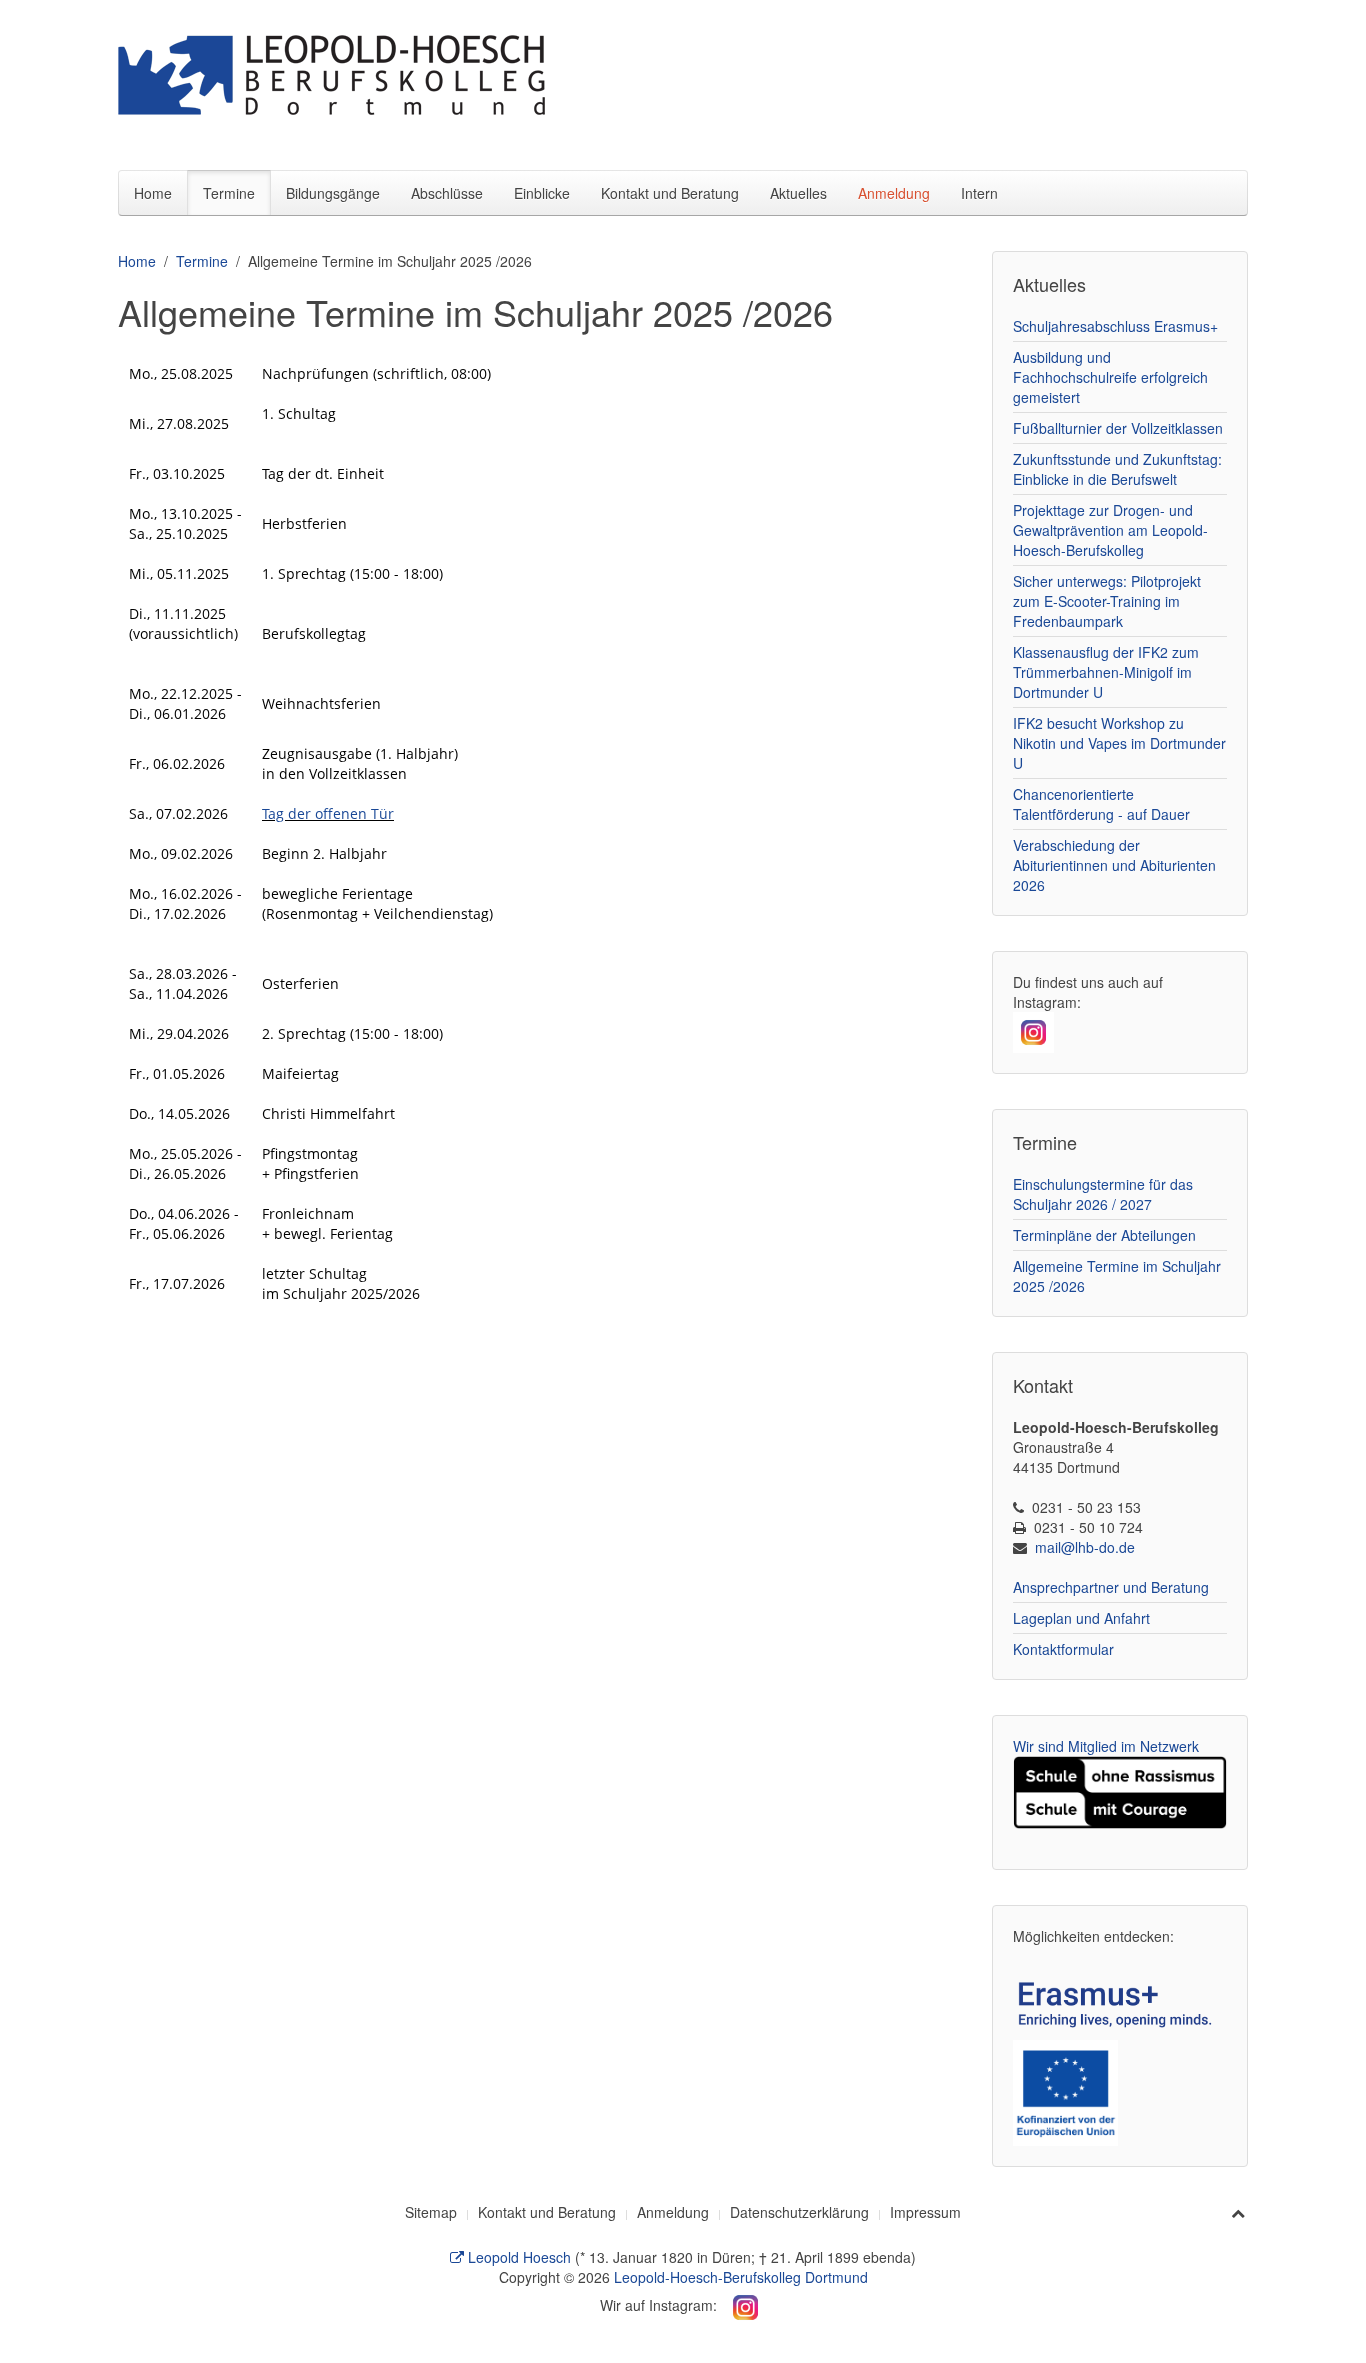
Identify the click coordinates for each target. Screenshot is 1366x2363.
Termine (229, 193)
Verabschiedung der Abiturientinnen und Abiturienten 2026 (1114, 865)
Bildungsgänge (333, 193)
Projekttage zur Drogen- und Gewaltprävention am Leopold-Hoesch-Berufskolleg (1110, 530)
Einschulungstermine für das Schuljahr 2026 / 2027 (1103, 1194)
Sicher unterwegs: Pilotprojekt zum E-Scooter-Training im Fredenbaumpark (1107, 601)
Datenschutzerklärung (799, 2212)
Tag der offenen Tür (328, 813)
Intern (979, 193)
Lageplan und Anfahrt (1081, 1618)
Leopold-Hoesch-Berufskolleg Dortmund (741, 2277)
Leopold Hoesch (517, 2257)
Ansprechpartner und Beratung (1111, 1587)
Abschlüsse (447, 193)
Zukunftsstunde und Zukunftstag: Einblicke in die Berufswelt (1117, 469)
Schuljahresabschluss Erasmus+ (1115, 326)
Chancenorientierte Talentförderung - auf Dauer (1101, 804)
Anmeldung (894, 193)
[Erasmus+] (1120, 2001)
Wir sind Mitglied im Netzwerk (1106, 1746)
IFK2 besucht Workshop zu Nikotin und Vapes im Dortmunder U (1119, 743)
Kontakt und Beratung (670, 193)
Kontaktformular (1063, 1649)
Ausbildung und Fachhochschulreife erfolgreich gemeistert (1110, 377)
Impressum (925, 2212)
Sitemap (431, 2212)
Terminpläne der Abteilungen (1104, 1235)
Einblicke (542, 193)
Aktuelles (798, 193)
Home (153, 193)
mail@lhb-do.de (1085, 1547)
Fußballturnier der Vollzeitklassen (1118, 428)
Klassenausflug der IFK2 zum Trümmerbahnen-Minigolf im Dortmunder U (1106, 672)
